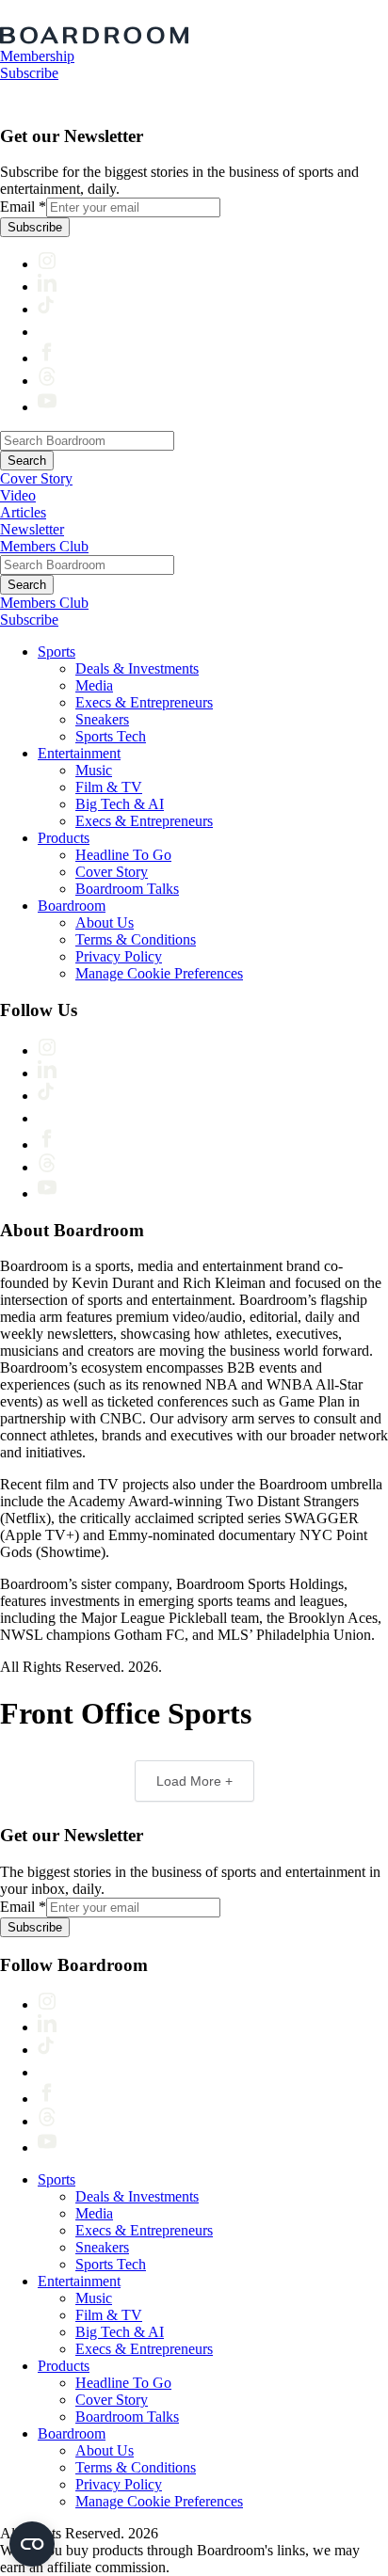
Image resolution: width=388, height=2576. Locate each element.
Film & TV (109, 787)
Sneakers (102, 719)
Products (64, 838)
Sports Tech (111, 736)
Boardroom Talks (127, 889)
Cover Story (36, 478)
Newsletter (32, 529)
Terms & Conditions (136, 939)
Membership (37, 56)
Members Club (44, 546)
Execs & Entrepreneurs (144, 702)
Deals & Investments (137, 668)
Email (23, 207)
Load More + (194, 1781)
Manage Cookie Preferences (159, 973)
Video (18, 495)
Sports (57, 652)
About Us (105, 922)
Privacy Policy (119, 956)
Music (94, 770)
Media (94, 685)
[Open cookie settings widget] (32, 2544)
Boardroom (72, 906)
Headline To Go (123, 855)
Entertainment (79, 753)
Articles (23, 512)
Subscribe (29, 73)
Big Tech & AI (120, 804)
